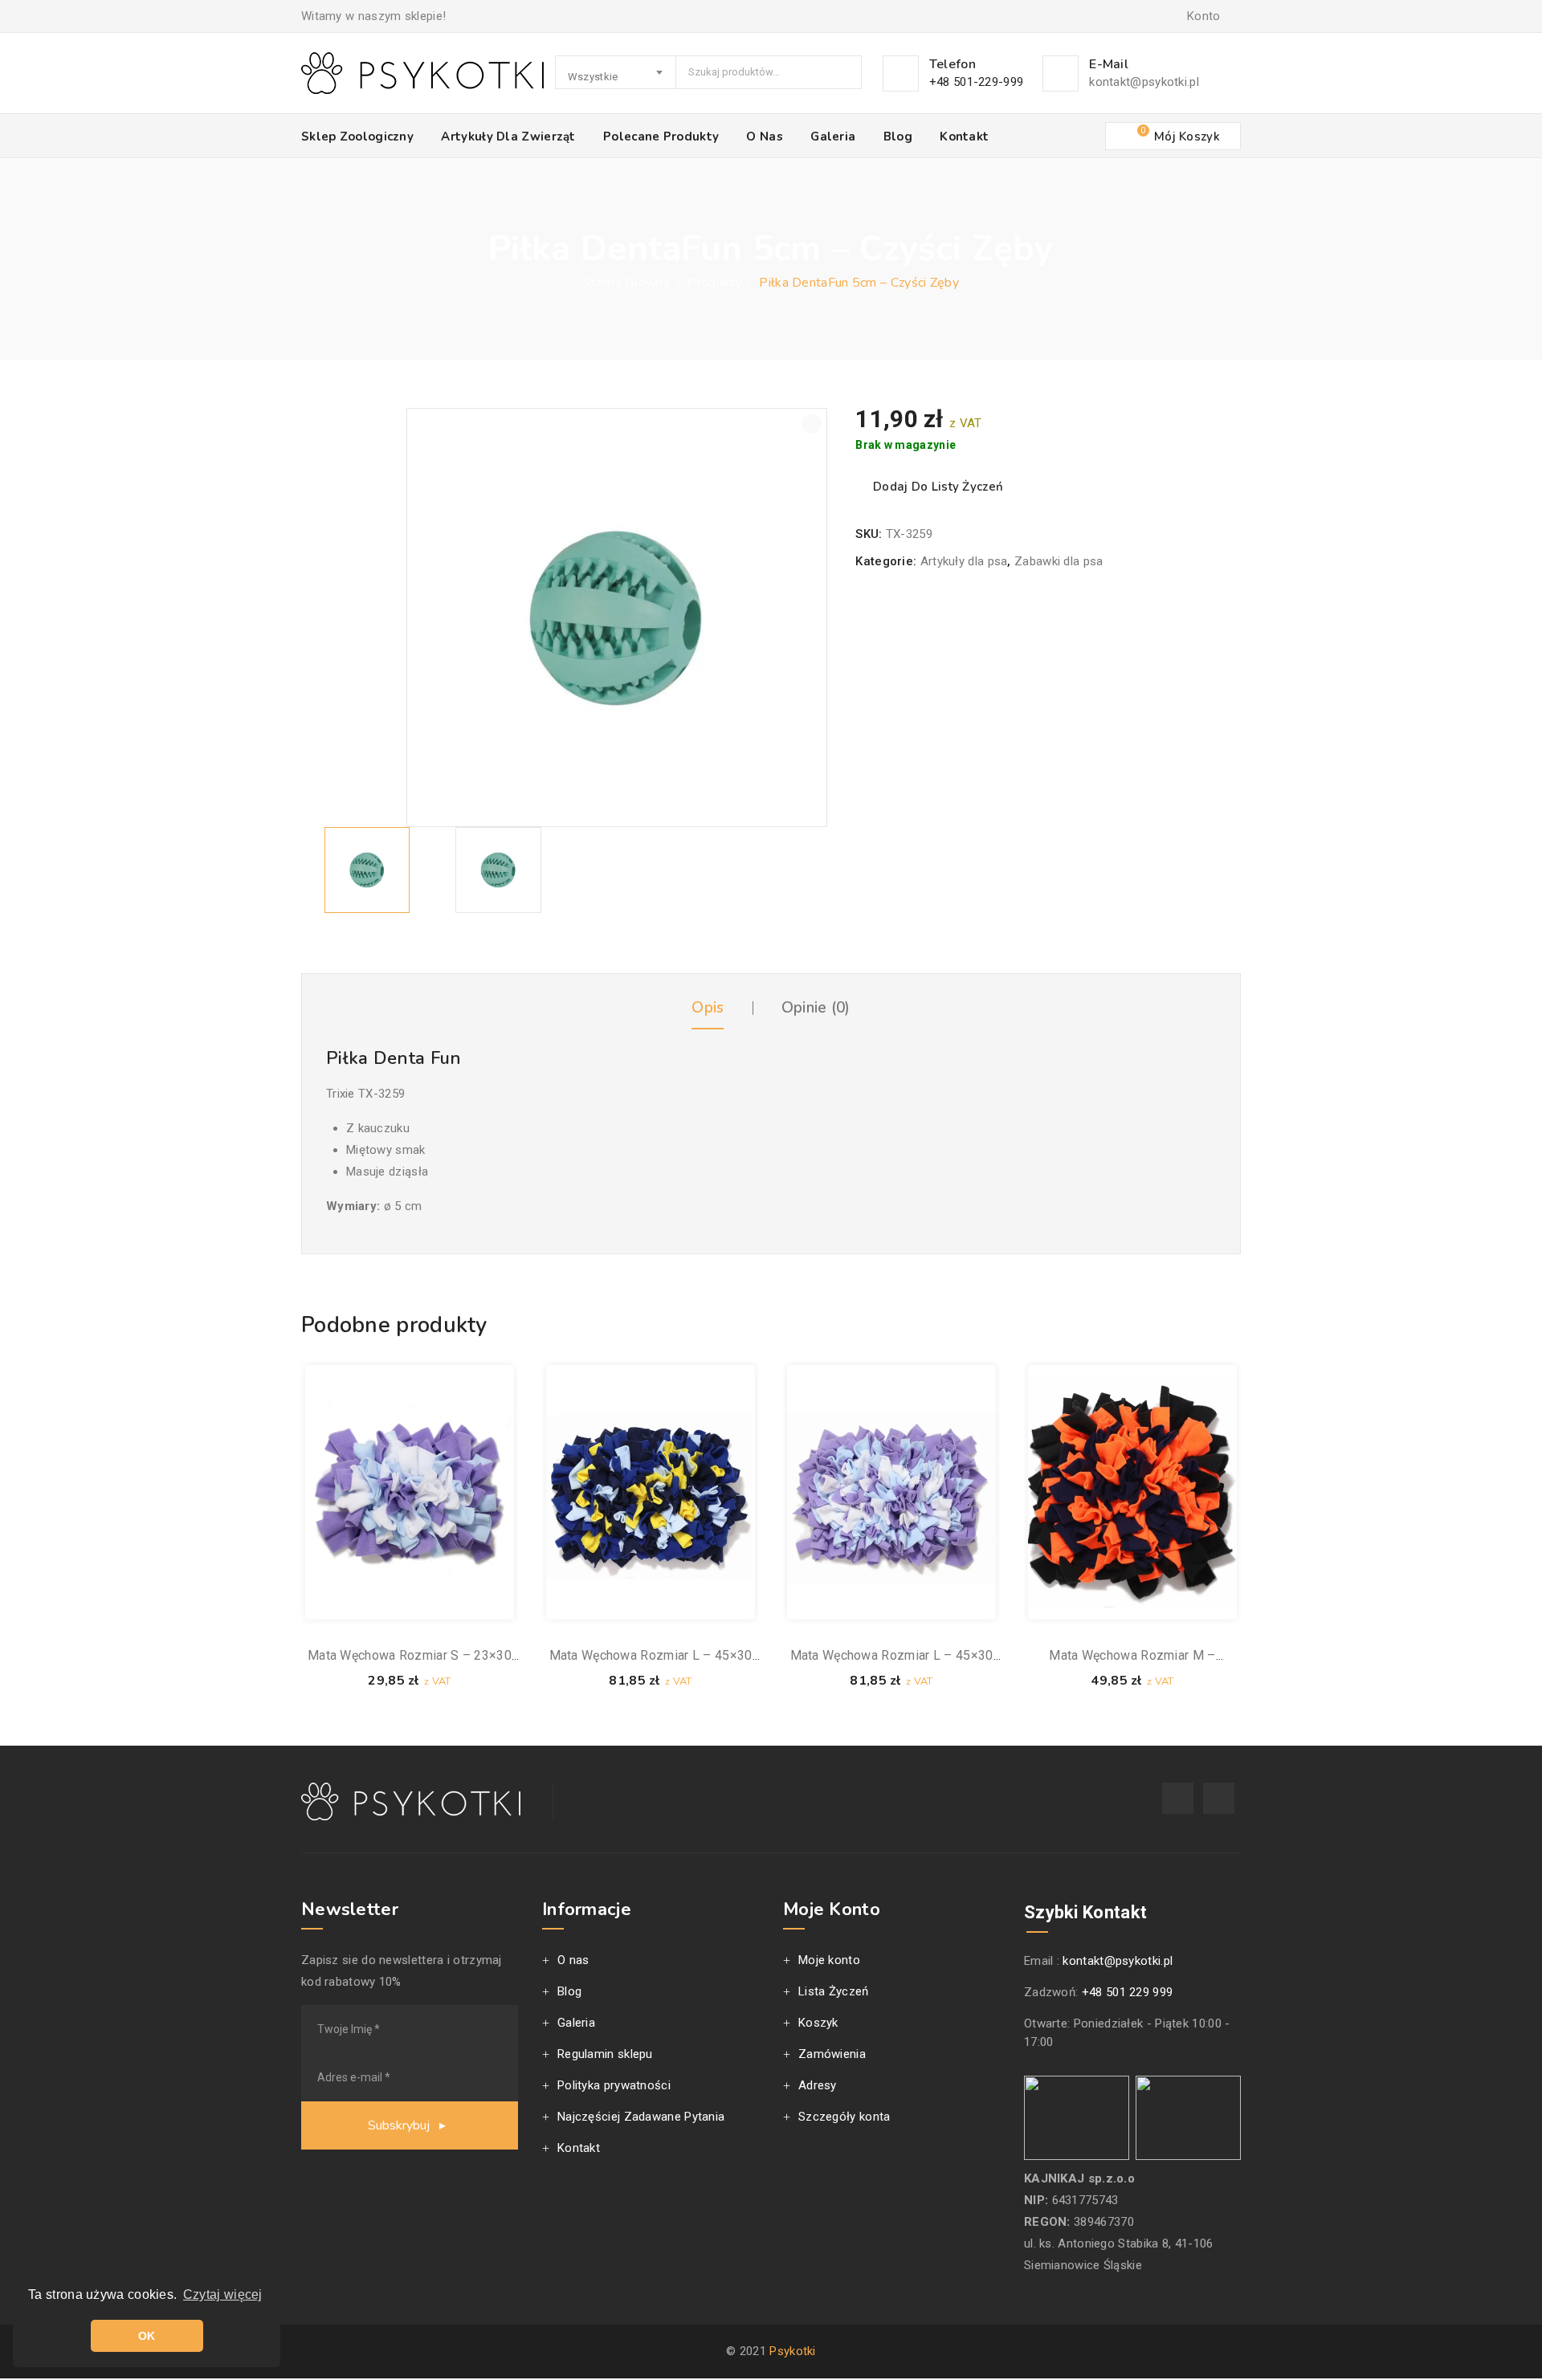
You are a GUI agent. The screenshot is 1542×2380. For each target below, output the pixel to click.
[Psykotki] (422, 73)
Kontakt (964, 137)
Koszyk (818, 2023)
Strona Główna (626, 283)
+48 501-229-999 (977, 82)
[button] (812, 424)
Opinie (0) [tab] (816, 1008)
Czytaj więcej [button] (223, 2294)
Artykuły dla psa (964, 561)
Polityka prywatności (614, 2085)
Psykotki (792, 2351)
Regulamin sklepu (605, 2054)
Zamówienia (832, 2054)
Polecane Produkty (661, 137)
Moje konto (829, 1960)
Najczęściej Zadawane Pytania (641, 2117)
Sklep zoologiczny (357, 137)
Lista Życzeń (834, 1991)
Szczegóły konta (844, 2117)
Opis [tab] (708, 1008)
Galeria (833, 137)
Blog (898, 137)
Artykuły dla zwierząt (508, 137)
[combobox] (616, 72)
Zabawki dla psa (1059, 561)
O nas (765, 137)
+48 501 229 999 (1128, 1992)
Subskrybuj (400, 2125)
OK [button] (147, 2336)
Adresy (818, 2085)
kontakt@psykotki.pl (1144, 82)
